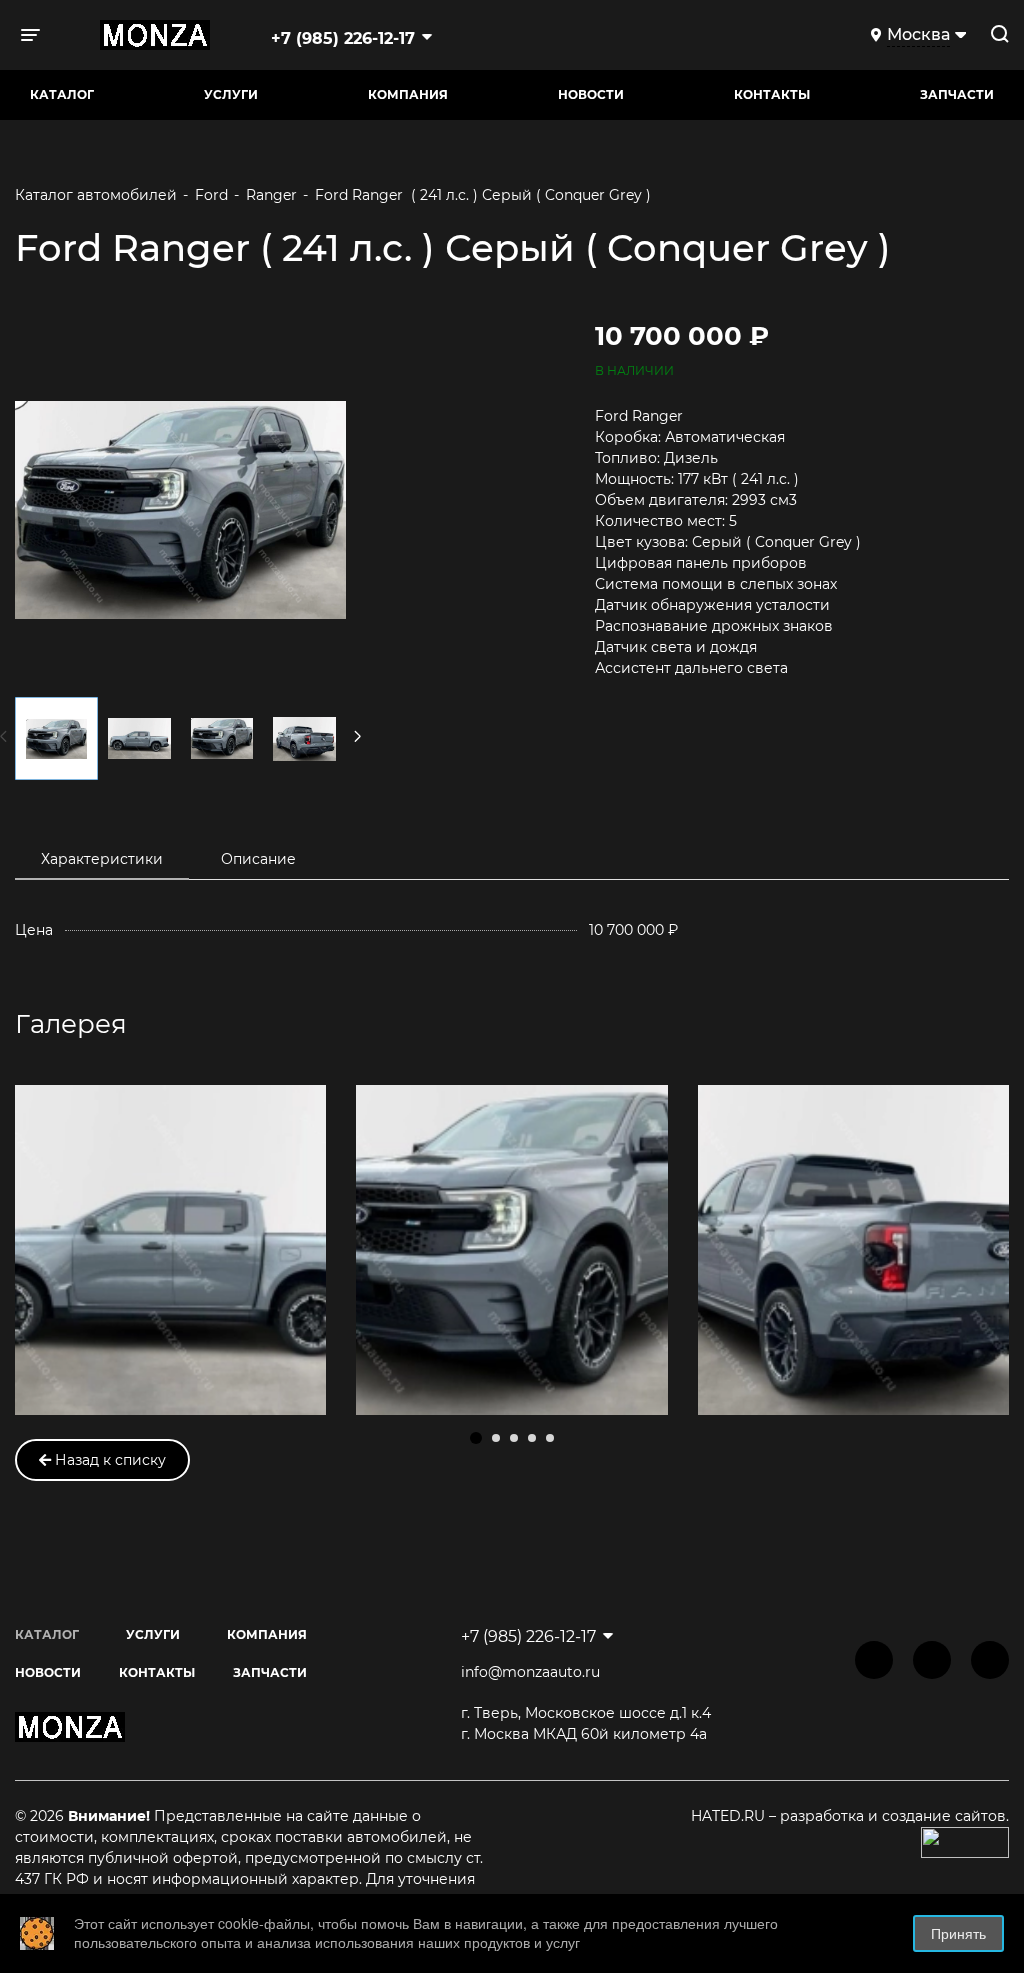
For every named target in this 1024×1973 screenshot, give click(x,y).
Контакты (772, 94)
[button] (476, 1438)
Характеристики (102, 859)
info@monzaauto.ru (530, 1672)
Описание (258, 859)
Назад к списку (108, 1460)
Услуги (231, 94)
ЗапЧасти (957, 94)
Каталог (62, 94)
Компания (408, 94)
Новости (591, 94)
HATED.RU (730, 1816)
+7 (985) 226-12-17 (343, 38)
